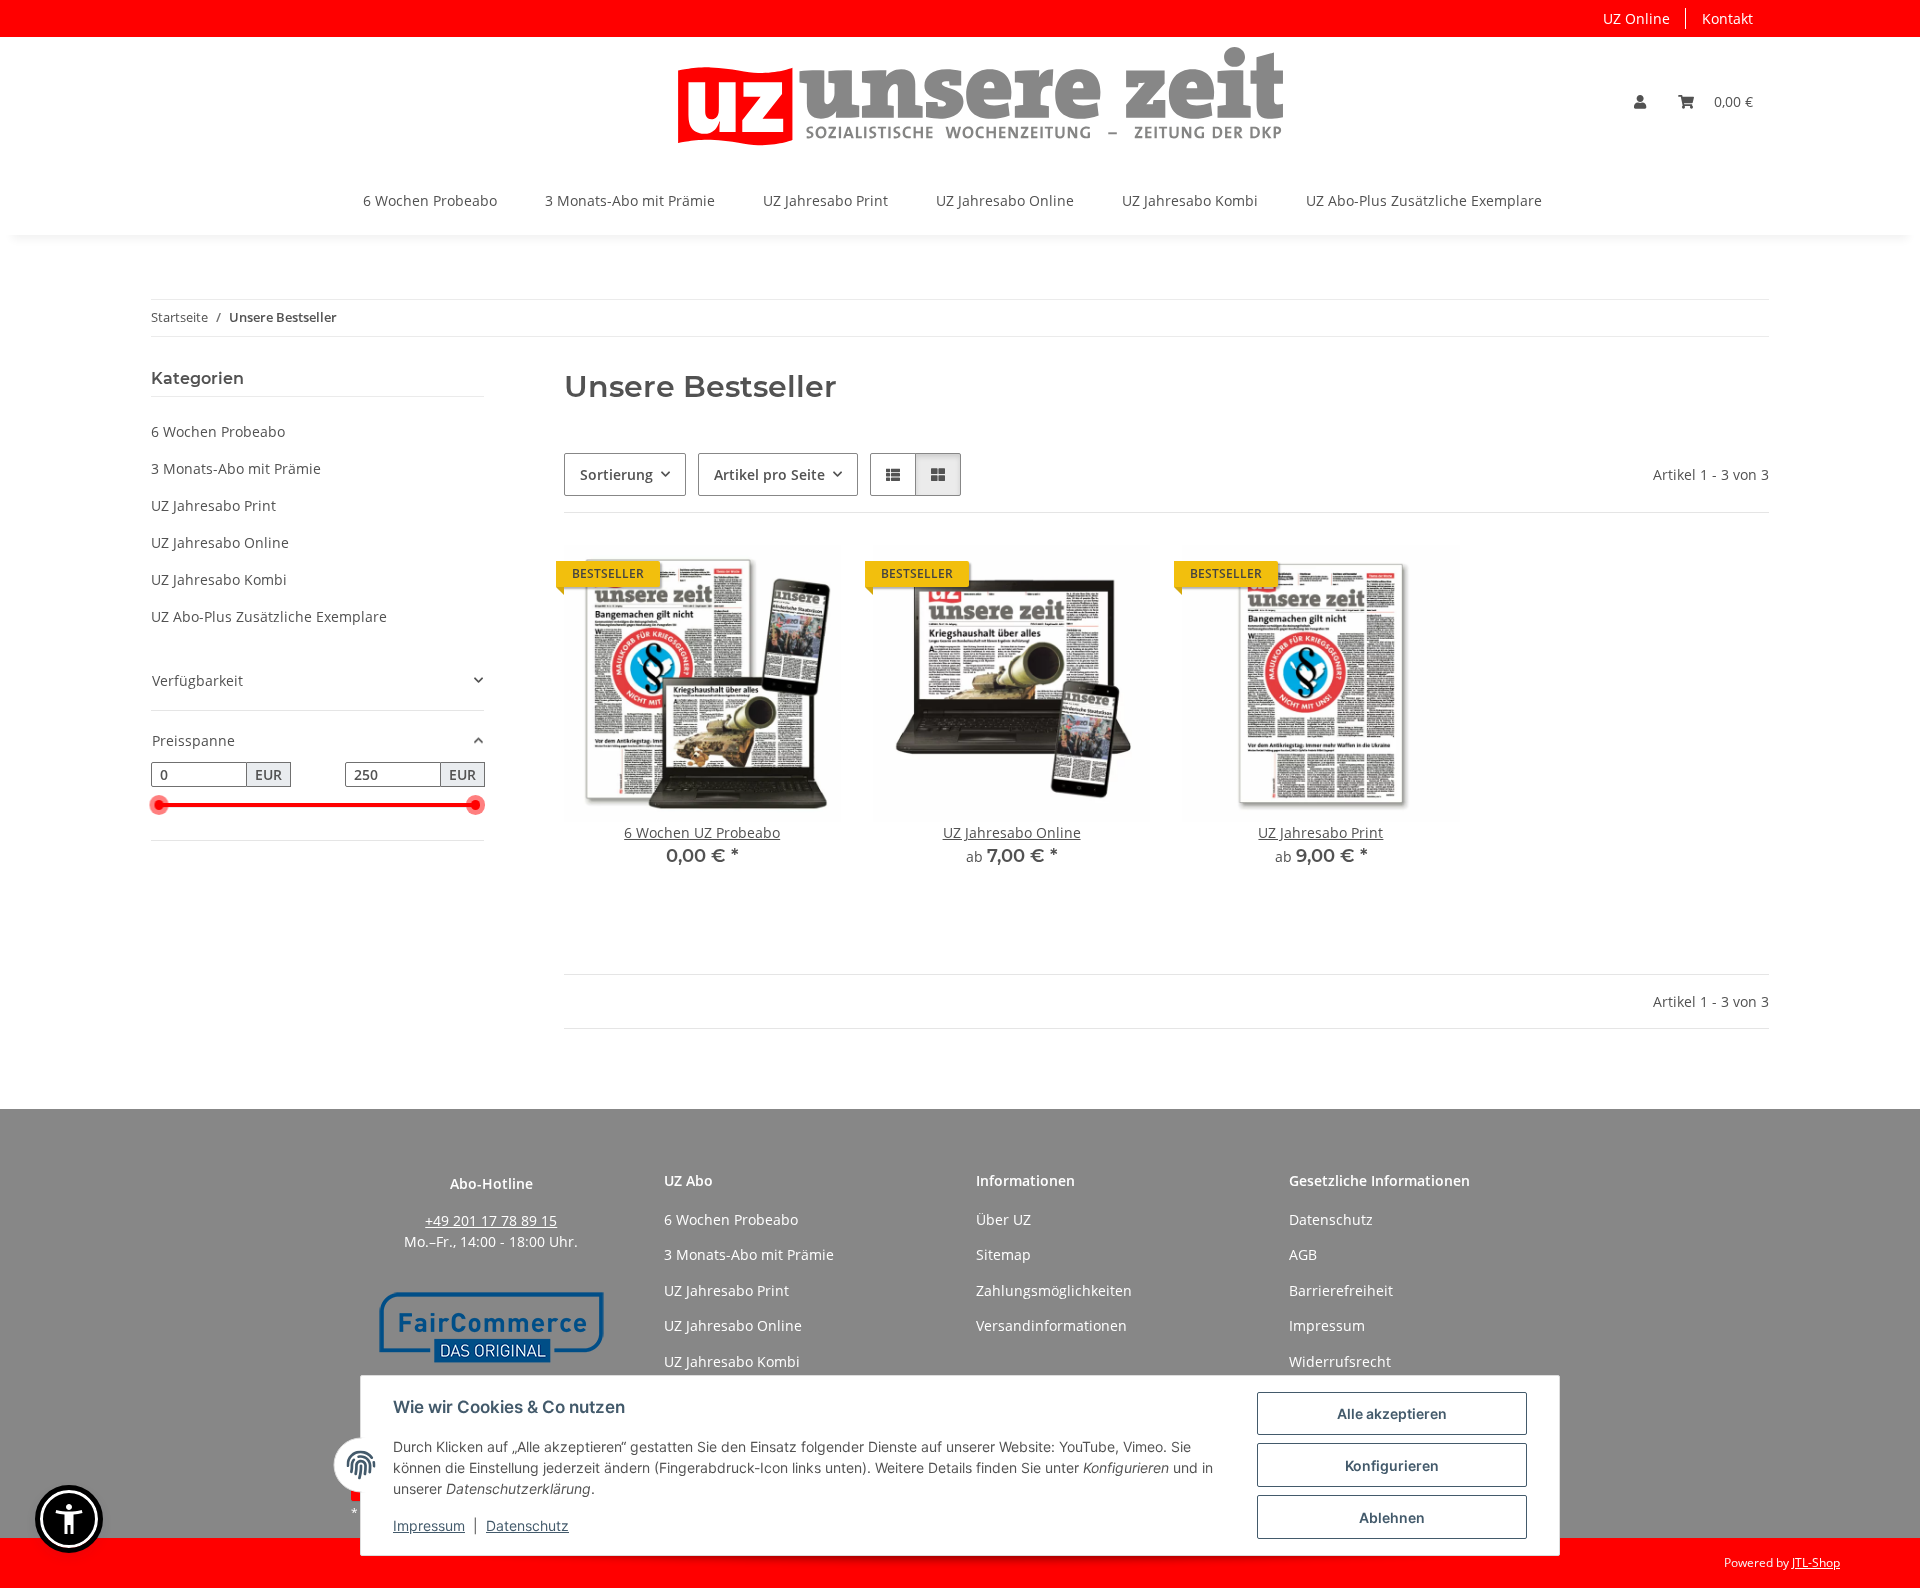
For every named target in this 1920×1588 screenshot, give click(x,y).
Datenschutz (527, 1525)
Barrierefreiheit (1341, 1290)
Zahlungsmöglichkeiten (1054, 1290)
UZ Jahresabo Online (1012, 832)
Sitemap (1003, 1254)
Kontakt (1727, 18)
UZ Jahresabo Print (1320, 832)
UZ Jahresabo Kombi (219, 579)
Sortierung (616, 474)
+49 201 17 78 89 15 (491, 1220)
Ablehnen (1392, 1517)
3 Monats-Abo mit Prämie (236, 468)
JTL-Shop (1816, 1562)
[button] (1640, 101)
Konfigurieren (1392, 1465)
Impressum (429, 1525)
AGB (1303, 1254)
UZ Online (1636, 18)
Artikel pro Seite (769, 474)
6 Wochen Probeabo (218, 431)
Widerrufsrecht (1340, 1361)
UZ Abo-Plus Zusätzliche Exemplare (269, 616)
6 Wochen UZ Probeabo (702, 832)
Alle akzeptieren (1392, 1413)
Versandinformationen (1051, 1325)
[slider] (159, 806)
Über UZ (1003, 1219)
